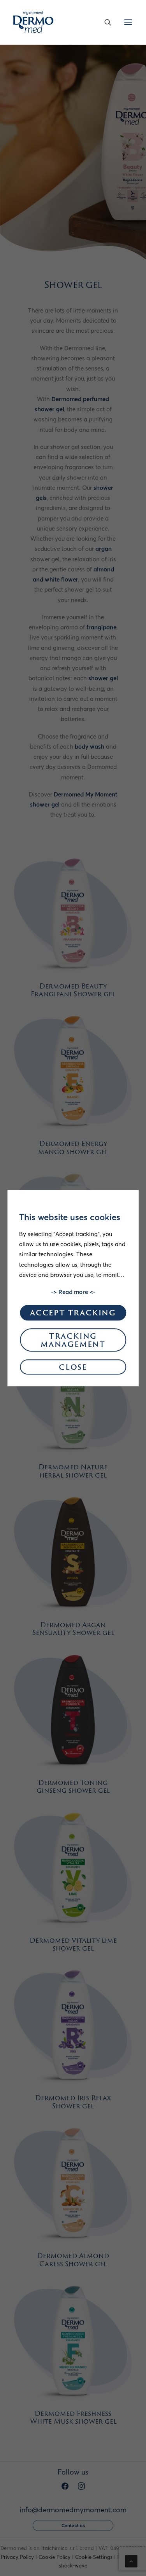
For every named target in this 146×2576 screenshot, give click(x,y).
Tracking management (73, 1341)
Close (73, 1368)
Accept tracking (73, 1314)
